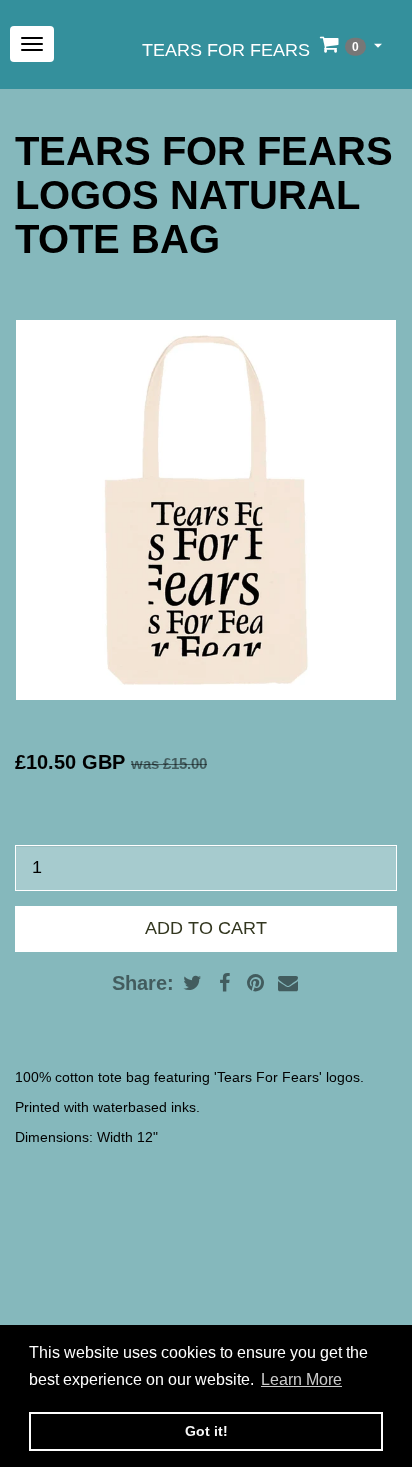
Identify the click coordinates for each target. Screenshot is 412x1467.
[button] (351, 44)
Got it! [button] (206, 1431)
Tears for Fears (226, 50)
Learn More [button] (301, 1379)
